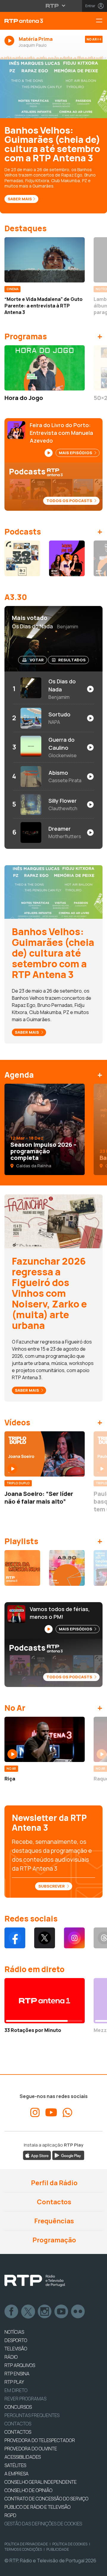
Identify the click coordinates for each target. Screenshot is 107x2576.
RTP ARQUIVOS (20, 2365)
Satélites (15, 2465)
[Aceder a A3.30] (67, 1568)
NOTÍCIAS (14, 2332)
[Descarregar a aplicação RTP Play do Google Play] (68, 2155)
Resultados (72, 660)
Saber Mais (20, 199)
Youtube (62, 2312)
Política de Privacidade (26, 2544)
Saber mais (27, 1032)
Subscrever (52, 1886)
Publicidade (58, 2549)
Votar (37, 660)
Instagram (45, 2312)
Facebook (12, 2312)
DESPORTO (16, 2340)
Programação (54, 2240)
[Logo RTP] (35, 2281)
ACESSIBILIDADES (23, 2457)
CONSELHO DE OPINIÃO (28, 2490)
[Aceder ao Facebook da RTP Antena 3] (15, 1938)
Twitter (28, 2312)
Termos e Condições (23, 2549)
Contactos (53, 2202)
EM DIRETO (16, 2390)
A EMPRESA (16, 2474)
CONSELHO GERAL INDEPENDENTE (41, 2482)
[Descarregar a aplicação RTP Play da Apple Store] (37, 2155)
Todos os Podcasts (70, 501)
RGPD (10, 2515)
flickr (78, 2312)
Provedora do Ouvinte (31, 2449)
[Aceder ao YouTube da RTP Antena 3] (51, 2113)
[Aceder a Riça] (45, 1739)
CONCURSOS (18, 2407)
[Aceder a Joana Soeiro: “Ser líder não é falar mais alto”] (45, 1454)
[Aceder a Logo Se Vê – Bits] (67, 558)
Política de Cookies (70, 2544)
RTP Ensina (17, 2374)
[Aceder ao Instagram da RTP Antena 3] (74, 1938)
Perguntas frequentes (32, 2415)
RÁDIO (11, 2357)
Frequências (53, 2221)
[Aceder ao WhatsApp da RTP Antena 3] (67, 2113)
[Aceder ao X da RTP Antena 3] (45, 1938)
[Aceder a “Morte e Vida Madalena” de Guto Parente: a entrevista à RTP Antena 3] (45, 260)
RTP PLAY (14, 2382)
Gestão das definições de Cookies (43, 2524)
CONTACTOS (18, 2432)
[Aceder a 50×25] (22, 558)
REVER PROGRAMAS (25, 2399)
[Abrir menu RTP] (54, 6)
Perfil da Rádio (54, 2183)
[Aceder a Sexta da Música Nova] (22, 1568)
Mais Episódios (76, 453)
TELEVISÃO (16, 2349)
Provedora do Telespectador (40, 2440)
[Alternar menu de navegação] (101, 21)
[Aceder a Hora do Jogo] (45, 368)
